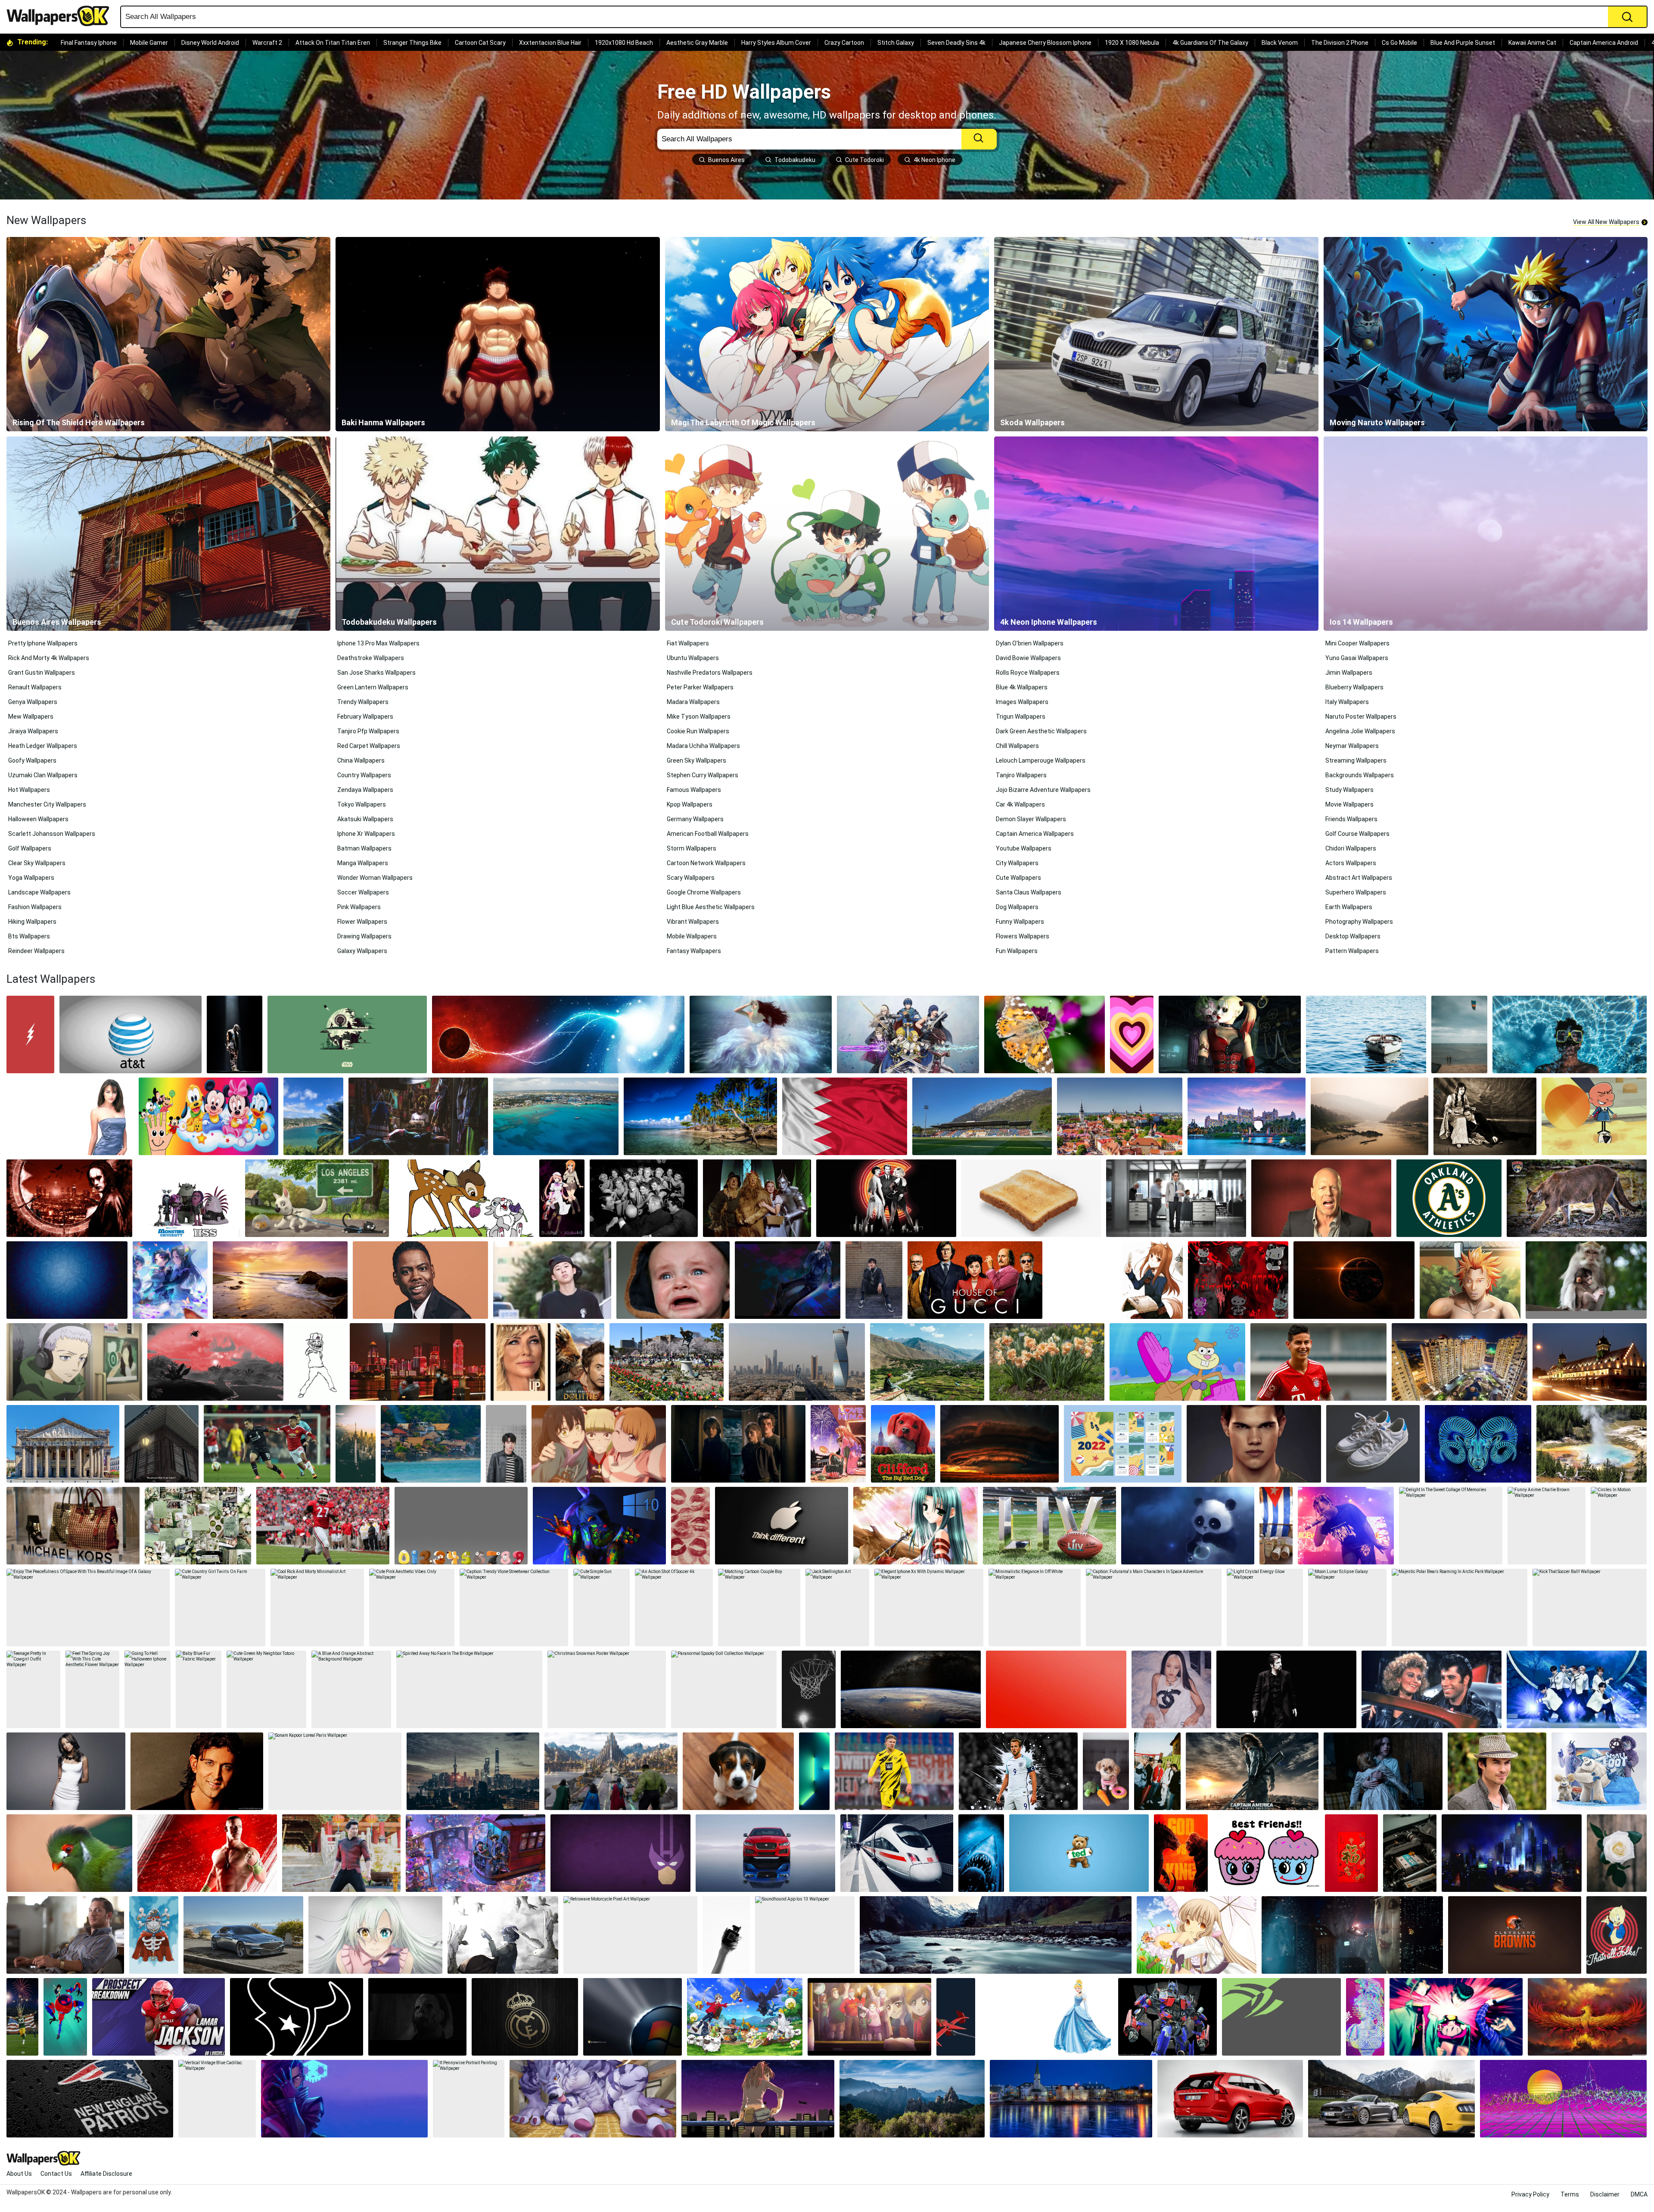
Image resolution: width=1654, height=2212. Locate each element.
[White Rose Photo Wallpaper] (1617, 1853)
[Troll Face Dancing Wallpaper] (317, 1362)
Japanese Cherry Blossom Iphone (1045, 43)
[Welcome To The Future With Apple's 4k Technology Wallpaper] (782, 1526)
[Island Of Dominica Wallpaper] (700, 1116)
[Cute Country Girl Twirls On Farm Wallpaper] (220, 1608)
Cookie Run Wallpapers (698, 731)
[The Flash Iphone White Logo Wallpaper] (30, 1034)
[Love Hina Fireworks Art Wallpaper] (838, 1444)
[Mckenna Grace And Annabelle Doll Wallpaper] (1383, 1771)
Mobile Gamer (149, 43)
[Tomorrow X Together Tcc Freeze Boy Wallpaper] (1157, 1771)
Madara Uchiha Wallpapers (703, 746)
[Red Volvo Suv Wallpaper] (1230, 2099)
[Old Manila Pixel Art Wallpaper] (162, 1444)
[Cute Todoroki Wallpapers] (827, 534)
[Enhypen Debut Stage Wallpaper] (1577, 1689)
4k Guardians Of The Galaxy (1210, 43)
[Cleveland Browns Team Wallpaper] (1515, 1935)
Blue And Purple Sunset (1463, 43)
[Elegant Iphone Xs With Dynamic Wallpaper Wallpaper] (929, 1608)
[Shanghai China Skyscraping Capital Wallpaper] (473, 1771)
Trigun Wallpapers (1021, 717)
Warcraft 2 (267, 43)
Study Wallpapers (1349, 790)
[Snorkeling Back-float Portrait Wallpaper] (1570, 1034)
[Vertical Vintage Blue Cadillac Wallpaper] (217, 2099)
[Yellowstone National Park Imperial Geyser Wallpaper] (1592, 1444)
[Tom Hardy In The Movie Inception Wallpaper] (65, 1935)
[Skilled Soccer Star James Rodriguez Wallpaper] (1318, 1362)
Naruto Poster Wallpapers (1361, 717)
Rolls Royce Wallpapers (1028, 673)
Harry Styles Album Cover (776, 43)
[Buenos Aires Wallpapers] (168, 534)
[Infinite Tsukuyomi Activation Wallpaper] (215, 1362)
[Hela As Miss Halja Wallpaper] (611, 1771)
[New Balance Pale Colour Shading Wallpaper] (1373, 1444)
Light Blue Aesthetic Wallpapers (711, 907)
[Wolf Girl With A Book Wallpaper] (1115, 1280)
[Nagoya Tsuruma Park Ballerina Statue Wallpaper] (667, 1362)
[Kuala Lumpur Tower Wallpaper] (356, 1444)
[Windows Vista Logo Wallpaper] (632, 2017)
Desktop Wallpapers (1353, 936)
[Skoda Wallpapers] (1156, 334)
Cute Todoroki (864, 160)
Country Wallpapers (364, 775)
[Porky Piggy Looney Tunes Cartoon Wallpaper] (1617, 1935)
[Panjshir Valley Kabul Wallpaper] (927, 1362)
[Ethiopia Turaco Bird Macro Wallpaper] (69, 1853)
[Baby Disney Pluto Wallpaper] (208, 1116)
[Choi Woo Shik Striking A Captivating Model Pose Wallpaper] (874, 1280)
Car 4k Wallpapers (1020, 804)
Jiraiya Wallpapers (33, 731)
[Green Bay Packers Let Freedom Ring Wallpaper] (22, 2017)
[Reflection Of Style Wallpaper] (765, 1853)
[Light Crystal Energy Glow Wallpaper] (1265, 1608)
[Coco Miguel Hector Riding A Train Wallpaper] (476, 1853)
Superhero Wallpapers (1356, 892)
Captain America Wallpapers (1035, 834)
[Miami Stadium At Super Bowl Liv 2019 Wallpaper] (1049, 1526)
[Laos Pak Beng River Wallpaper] (1370, 1116)
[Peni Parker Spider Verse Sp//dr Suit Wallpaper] (65, 2017)
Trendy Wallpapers (363, 702)
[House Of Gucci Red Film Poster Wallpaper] (975, 1280)
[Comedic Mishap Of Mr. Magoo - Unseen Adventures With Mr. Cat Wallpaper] (1594, 1116)
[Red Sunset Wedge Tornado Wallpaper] (999, 1444)
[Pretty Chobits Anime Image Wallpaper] (1197, 1935)
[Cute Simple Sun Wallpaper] (602, 1608)
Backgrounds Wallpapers (1360, 775)
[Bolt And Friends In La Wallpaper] (317, 1198)
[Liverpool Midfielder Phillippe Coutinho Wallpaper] (267, 1444)
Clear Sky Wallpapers (37, 863)
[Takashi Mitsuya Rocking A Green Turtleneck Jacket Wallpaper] (74, 1362)
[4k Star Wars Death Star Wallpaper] (347, 1034)
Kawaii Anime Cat (1532, 43)
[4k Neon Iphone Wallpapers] (1156, 534)
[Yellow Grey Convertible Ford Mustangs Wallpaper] (1391, 2099)
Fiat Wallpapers (688, 643)
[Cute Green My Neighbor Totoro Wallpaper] (266, 1689)
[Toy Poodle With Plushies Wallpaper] (1106, 1771)
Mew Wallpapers (31, 717)
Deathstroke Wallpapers (371, 658)
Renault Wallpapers (35, 687)
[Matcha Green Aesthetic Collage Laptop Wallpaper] (198, 1526)
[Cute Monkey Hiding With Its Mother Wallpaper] (1586, 1280)
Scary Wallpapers (691, 878)
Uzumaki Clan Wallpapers (43, 775)
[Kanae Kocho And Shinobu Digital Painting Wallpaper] (170, 1280)
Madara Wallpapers (693, 702)
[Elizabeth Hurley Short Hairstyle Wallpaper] (70, 1116)
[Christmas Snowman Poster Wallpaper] (607, 1689)
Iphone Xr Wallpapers (366, 834)
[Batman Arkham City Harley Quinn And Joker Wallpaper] (1230, 1034)
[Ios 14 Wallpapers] (1486, 534)
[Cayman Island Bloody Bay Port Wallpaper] (556, 1116)
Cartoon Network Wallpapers (706, 863)
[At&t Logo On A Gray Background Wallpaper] (131, 1034)
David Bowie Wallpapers (1028, 658)
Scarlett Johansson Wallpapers (52, 834)
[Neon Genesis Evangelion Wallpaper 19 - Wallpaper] (758, 2099)
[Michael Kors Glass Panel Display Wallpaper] (73, 1526)
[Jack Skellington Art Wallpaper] (837, 1608)
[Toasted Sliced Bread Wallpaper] (1031, 1198)
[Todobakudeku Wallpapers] (497, 534)
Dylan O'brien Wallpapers (1030, 643)
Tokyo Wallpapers (362, 804)
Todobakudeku (795, 160)
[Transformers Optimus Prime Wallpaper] (1167, 2017)
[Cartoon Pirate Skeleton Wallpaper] (154, 1935)
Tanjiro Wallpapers (1021, 775)
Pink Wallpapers (359, 907)
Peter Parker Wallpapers (700, 687)
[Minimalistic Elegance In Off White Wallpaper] (1035, 1608)
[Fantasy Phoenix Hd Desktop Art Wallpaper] (1587, 2017)
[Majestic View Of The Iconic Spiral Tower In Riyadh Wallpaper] (797, 1362)
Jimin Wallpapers (1349, 673)
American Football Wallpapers (708, 834)
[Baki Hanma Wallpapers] (497, 334)
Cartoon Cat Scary (480, 43)
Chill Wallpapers (1017, 746)
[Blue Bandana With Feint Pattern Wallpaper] (67, 1280)
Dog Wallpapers (1017, 907)
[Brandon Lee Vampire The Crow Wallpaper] (69, 1198)
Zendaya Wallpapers (365, 790)
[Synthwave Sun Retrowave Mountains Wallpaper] (1563, 2099)
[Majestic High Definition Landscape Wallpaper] (599, 1526)
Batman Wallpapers (364, 848)
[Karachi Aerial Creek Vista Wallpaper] (1460, 1362)
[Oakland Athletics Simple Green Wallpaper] (1449, 1198)
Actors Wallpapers (1351, 863)
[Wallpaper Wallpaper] (297, 2017)
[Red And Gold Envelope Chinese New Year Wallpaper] (1351, 1853)
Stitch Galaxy (896, 43)
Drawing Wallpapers (364, 936)
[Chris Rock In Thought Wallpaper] (420, 1280)
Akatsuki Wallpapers (365, 819)
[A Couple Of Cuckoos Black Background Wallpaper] (562, 1198)
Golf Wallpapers (30, 848)
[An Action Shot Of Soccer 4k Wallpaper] (674, 1608)
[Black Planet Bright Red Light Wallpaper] (1354, 1280)
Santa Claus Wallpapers (1029, 892)
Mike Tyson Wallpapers (699, 717)
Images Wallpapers (1022, 702)
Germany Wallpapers (695, 819)
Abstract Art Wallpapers (1359, 878)
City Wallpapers (1017, 863)
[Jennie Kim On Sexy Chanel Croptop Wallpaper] (1171, 1689)
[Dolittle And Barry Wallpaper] (580, 1362)
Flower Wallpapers (362, 922)
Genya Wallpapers (33, 702)
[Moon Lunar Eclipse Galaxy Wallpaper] (1347, 1608)
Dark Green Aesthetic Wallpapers (1041, 731)
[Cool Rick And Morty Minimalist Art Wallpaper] (317, 1608)
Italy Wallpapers (1347, 702)
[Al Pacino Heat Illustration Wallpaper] (1286, 1689)
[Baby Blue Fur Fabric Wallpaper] (199, 1689)
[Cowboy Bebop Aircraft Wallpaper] (956, 2017)
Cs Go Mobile (1399, 43)
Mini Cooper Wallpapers (1357, 643)
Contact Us (56, 2174)
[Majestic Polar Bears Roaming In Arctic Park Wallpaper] (1460, 1608)
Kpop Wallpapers (690, 804)
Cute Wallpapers (1018, 878)
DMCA (1639, 2194)
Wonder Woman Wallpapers (375, 878)
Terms (1570, 2194)
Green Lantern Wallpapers (373, 687)
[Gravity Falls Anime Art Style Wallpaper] (869, 2017)
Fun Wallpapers (1017, 951)
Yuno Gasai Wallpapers (1357, 658)
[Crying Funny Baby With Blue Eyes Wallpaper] (673, 1280)
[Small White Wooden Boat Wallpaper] (1366, 1034)
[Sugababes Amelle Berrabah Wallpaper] (66, 1771)
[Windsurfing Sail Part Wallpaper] (1459, 1034)
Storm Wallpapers (692, 848)
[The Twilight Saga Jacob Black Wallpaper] (1254, 1444)
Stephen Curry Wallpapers (703, 775)
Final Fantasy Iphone (89, 43)
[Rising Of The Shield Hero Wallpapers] (168, 334)
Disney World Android (210, 43)
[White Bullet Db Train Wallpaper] (897, 1853)
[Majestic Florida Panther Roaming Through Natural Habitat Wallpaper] (1577, 1198)
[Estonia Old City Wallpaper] (1120, 1116)
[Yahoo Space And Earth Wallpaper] (911, 1689)
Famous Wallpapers (694, 790)
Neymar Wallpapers (1352, 746)
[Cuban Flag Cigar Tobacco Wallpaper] (1276, 1526)
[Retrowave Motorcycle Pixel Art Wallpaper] (630, 1935)
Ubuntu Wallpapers (693, 658)
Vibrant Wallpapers (693, 922)
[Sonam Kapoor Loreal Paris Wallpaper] (335, 1771)
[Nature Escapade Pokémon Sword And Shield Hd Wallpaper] (745, 2017)
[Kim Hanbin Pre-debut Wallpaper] (552, 1280)
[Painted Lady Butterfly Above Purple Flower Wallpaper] (1045, 1034)
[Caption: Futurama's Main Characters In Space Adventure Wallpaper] (1154, 1608)
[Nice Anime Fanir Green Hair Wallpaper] (916, 1526)
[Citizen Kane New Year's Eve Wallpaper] (644, 1198)
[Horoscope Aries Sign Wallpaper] (1478, 1444)
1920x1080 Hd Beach (624, 43)
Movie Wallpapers (1349, 804)
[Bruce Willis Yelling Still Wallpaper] (1321, 1198)
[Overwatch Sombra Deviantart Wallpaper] (344, 2099)
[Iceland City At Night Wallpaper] (1071, 2099)
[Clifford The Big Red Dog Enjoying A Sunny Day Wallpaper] (903, 1444)
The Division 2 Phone (1340, 43)
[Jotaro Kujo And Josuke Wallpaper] (1456, 2017)
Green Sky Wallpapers (696, 760)
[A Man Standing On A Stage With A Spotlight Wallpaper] (235, 1034)
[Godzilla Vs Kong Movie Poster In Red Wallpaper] (1181, 1853)
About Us (19, 2174)
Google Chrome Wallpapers (704, 892)
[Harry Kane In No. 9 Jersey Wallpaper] (1018, 1771)
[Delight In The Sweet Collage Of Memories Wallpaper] (1451, 1526)
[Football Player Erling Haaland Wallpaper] (894, 1771)
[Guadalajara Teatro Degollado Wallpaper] (63, 1444)
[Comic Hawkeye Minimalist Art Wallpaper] (620, 1853)
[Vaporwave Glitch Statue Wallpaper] (1365, 2017)
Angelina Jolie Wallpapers (1360, 731)
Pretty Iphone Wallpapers (43, 643)
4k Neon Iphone (934, 160)
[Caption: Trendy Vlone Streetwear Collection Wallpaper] (514, 1608)
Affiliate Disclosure (106, 2174)
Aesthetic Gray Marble (697, 43)
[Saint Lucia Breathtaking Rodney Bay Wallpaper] (313, 1116)
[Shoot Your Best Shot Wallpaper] (809, 1689)
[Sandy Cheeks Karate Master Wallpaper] (1177, 1362)
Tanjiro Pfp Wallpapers (368, 731)
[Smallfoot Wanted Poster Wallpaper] (1599, 1771)
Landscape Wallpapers (39, 892)
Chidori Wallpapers (1351, 848)
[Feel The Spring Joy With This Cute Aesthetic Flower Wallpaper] (92, 1689)
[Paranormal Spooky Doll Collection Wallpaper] (724, 1689)
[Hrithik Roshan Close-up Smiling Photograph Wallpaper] (197, 1771)
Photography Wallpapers (1359, 922)
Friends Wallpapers (1351, 819)
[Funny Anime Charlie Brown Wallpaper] (1547, 1526)
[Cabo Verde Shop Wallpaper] (418, 1116)
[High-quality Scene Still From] (521, 1362)
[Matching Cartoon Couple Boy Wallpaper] (759, 1608)
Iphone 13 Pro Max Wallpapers (378, 643)
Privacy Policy (1530, 2194)
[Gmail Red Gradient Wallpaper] (1056, 1689)
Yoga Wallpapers (31, 878)
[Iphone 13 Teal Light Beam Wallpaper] (814, 1771)
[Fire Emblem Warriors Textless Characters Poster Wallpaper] (908, 1034)
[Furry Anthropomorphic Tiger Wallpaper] (593, 2099)
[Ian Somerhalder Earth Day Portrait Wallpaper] (1497, 1771)
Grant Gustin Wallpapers (42, 673)
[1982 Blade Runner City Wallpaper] (1352, 1935)
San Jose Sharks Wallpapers (376, 673)
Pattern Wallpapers (1352, 951)
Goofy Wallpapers (32, 760)
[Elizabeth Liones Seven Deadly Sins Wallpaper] (375, 1935)
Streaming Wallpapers (1356, 760)
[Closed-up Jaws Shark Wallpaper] (981, 1853)
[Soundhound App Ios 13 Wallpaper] (805, 1935)
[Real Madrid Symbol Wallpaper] (525, 2017)
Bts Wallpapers (29, 936)
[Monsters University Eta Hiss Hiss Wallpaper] (189, 1198)
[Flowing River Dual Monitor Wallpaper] (996, 1935)
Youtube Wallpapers (1024, 848)
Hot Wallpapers (29, 790)
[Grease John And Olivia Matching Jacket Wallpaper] (1432, 1689)
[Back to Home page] (61, 16)
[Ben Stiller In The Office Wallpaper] (1176, 1198)
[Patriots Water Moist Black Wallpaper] (90, 2099)
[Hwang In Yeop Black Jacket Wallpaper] (506, 1444)
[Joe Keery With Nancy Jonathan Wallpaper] (738, 1444)
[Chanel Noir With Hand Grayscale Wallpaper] (726, 1935)
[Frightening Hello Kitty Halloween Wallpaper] (1238, 1280)
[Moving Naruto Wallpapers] (1486, 334)
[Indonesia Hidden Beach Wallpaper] (431, 1444)
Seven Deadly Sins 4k (956, 43)
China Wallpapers (361, 760)
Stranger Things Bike (412, 43)
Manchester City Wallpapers (47, 804)
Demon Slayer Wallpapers (1031, 819)
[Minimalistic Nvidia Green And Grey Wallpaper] (1281, 2017)
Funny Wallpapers (1020, 922)
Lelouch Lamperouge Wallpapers (1041, 760)
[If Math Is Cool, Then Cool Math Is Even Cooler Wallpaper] (461, 1526)
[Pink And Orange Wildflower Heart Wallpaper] (1132, 1034)
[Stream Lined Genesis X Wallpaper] (243, 1935)
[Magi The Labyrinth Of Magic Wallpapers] (827, 334)
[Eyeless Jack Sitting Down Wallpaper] (788, 1280)
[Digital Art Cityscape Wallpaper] (1511, 1853)
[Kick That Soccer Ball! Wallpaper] (1590, 1608)
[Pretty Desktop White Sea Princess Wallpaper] (761, 1034)
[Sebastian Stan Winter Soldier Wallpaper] (1252, 1771)
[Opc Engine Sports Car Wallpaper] (1410, 1853)
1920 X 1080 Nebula (1132, 43)
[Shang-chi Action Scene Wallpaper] (341, 1853)
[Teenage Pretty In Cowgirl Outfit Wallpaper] (33, 1689)
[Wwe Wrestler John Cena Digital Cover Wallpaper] (207, 1853)
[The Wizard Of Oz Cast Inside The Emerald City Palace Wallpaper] (757, 1198)
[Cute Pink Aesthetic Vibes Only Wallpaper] (412, 1608)
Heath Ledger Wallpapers (43, 746)
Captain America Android (1604, 43)
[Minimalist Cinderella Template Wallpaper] (1047, 2017)
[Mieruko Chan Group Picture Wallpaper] (599, 1444)
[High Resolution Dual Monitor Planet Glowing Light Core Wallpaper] (558, 1034)
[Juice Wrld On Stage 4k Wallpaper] (1346, 1526)
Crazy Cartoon (844, 43)
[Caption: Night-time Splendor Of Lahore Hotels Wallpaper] (1590, 1362)
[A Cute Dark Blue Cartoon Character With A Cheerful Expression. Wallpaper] (1188, 1526)
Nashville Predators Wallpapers (710, 673)
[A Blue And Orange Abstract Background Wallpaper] (351, 1689)
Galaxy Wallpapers (362, 951)
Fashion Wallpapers (35, 907)
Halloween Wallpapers (38, 819)
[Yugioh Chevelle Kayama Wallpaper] (503, 1935)
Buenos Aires (726, 160)
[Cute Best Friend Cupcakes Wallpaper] (1266, 1853)
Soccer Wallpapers (363, 892)
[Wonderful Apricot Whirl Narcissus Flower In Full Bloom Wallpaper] (1047, 1362)
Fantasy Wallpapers (694, 951)
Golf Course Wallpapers (1357, 834)
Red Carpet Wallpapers (369, 746)
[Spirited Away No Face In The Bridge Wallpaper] (469, 1689)
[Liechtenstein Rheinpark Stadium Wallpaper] (982, 1116)
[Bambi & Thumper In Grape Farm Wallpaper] (464, 1198)
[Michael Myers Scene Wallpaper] (417, 2017)
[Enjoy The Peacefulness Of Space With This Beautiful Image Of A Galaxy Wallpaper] (88, 1608)
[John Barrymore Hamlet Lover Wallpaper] (1485, 1116)
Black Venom (1280, 43)
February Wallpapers (365, 717)
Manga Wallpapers (363, 863)
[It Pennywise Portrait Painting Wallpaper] (469, 2099)
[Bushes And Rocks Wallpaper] (912, 2099)
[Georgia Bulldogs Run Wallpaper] (323, 1526)
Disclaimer (1605, 2194)
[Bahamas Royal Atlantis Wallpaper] (1247, 1116)
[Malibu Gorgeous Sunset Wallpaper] (280, 1280)
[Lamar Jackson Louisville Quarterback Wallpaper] (159, 2017)
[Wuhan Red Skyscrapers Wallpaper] (418, 1362)
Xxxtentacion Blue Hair (550, 43)
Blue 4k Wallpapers (1022, 687)
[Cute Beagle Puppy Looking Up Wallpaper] (738, 1771)
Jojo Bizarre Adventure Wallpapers (1043, 790)
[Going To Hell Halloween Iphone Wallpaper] (147, 1689)
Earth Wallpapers (1349, 907)
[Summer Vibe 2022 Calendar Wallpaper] (1123, 1444)
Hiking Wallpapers (32, 922)
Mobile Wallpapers (692, 936)
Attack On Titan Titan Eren (333, 43)
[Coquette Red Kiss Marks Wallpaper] (690, 1526)
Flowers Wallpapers (1023, 936)
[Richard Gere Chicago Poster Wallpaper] (886, 1198)
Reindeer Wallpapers (36, 951)
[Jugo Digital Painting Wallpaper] (1470, 1280)
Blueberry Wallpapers (1354, 687)
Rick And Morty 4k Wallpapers (49, 658)
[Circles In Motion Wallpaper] (1619, 1526)
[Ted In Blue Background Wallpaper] (1079, 1853)
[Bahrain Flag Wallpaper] (845, 1116)
